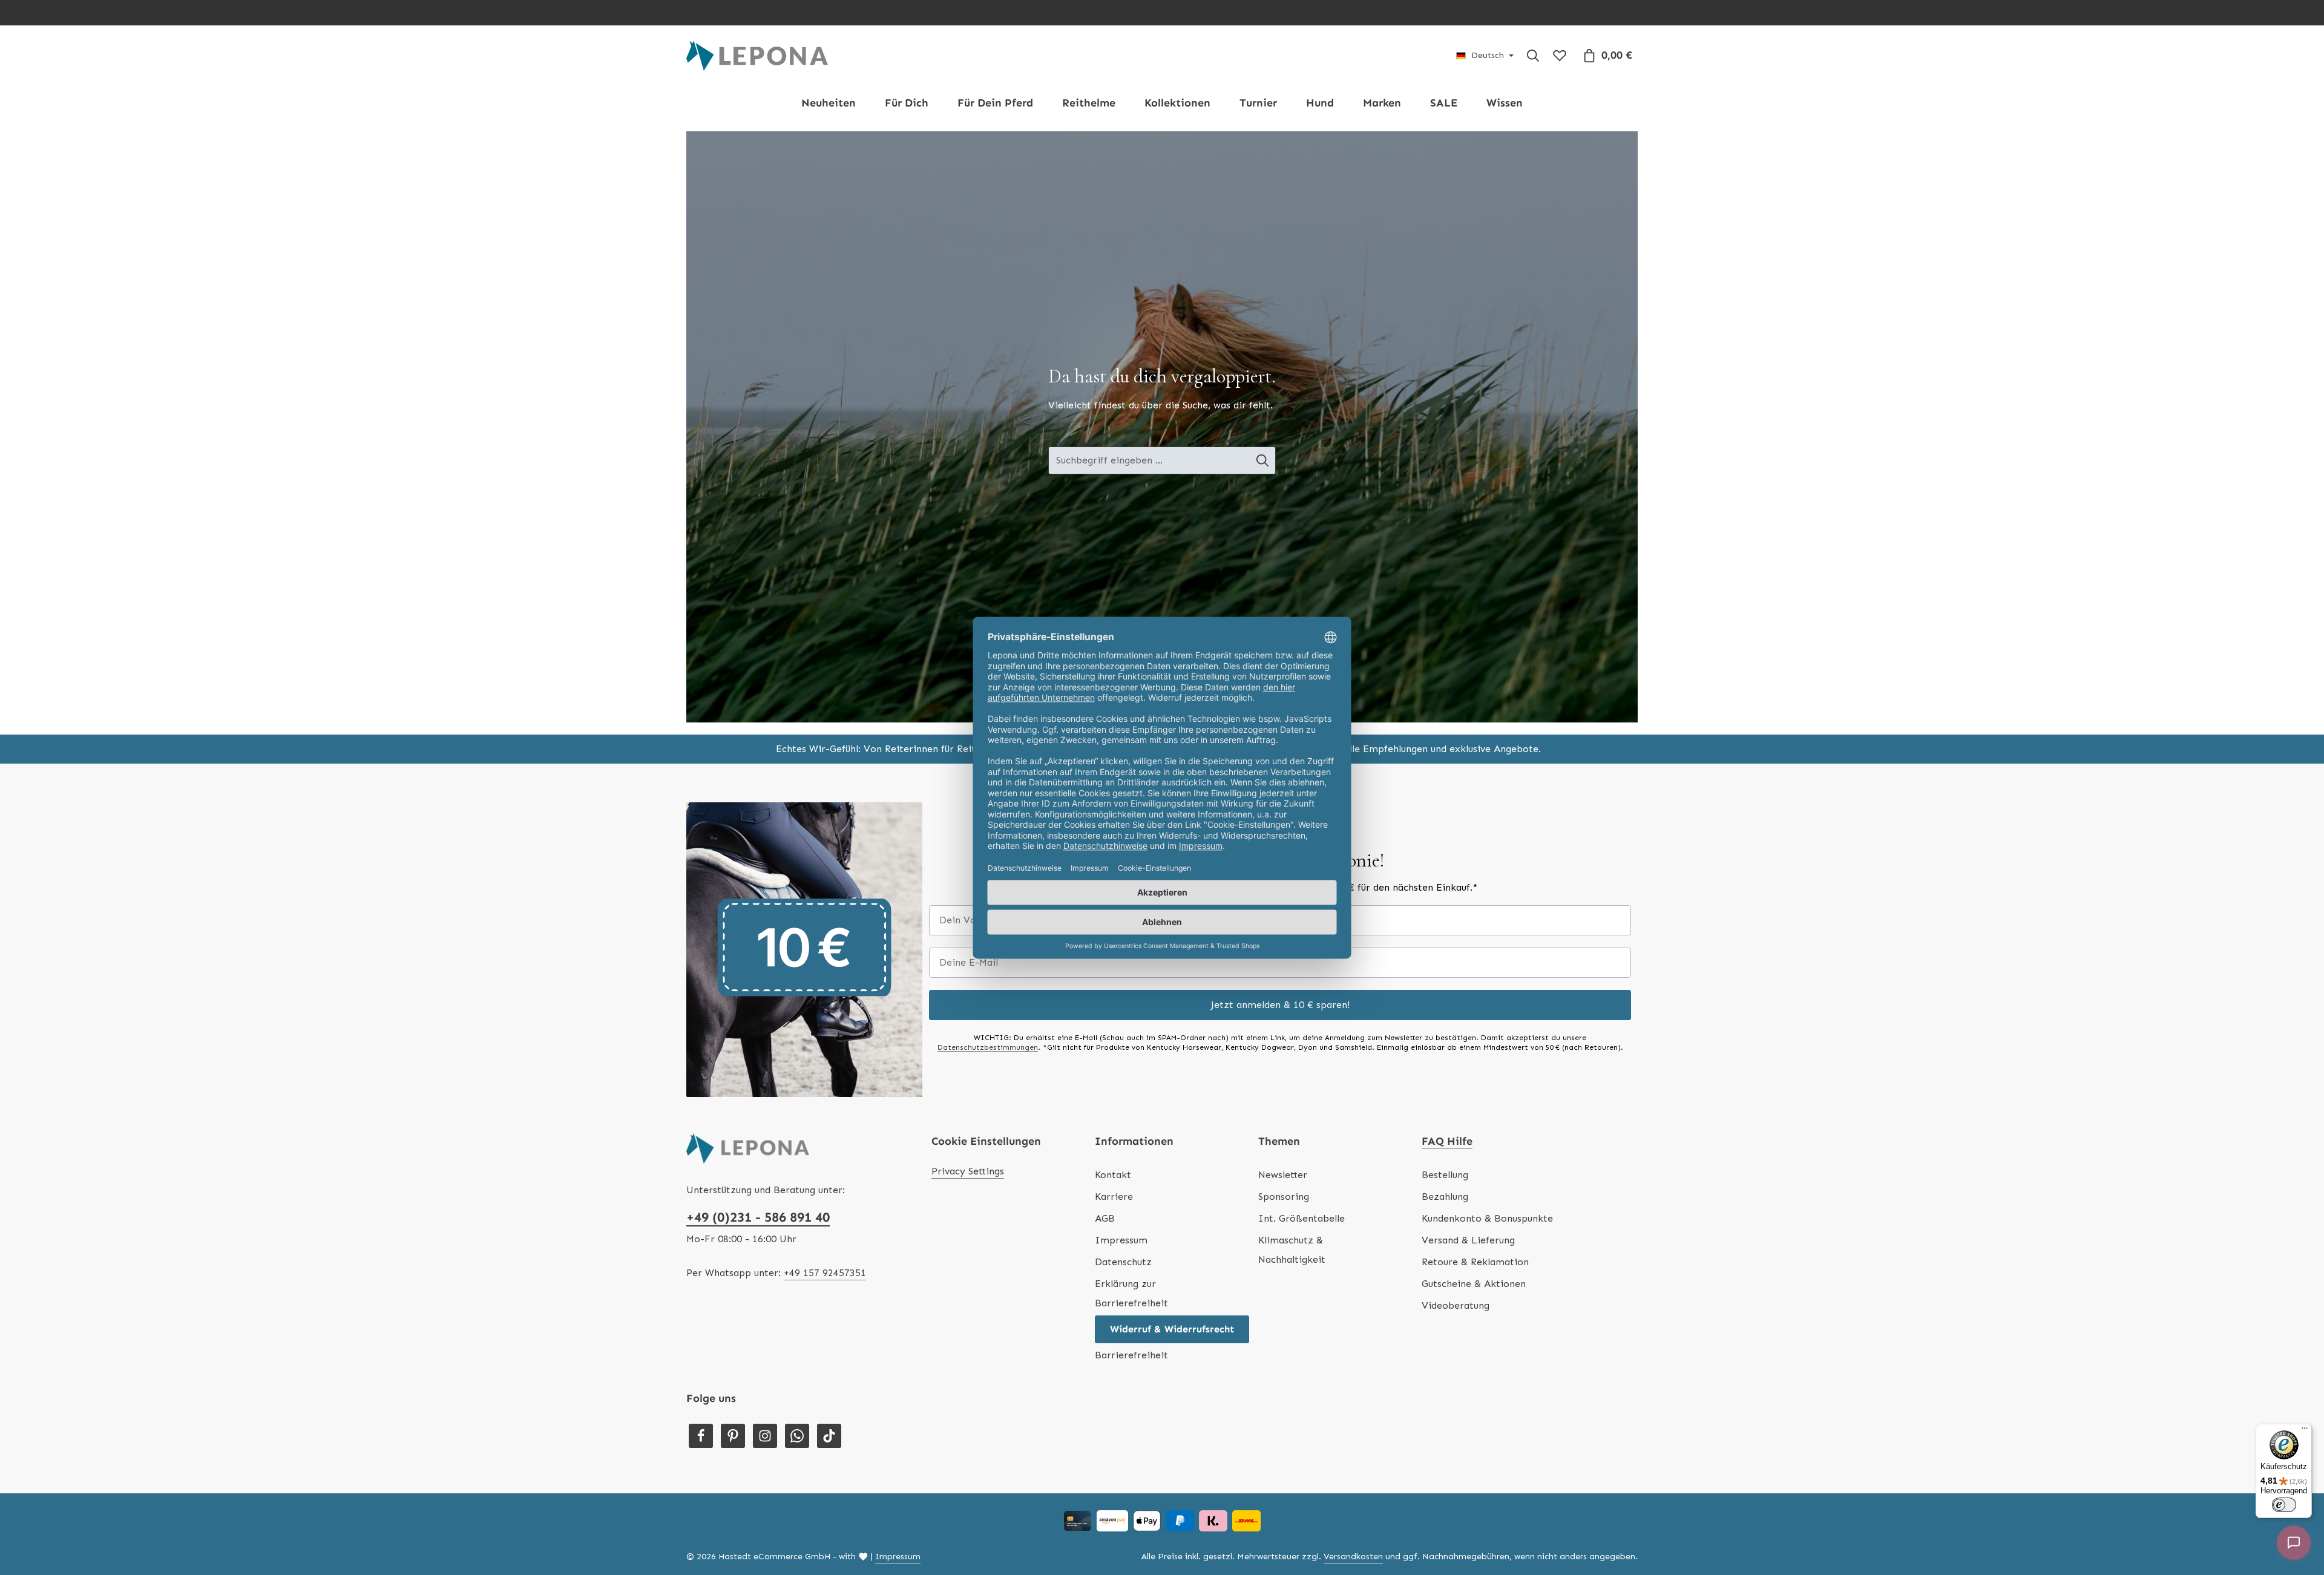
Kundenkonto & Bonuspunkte (1487, 1218)
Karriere (1114, 1197)
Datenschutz (1123, 1262)
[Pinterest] (733, 1436)
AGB (1105, 1218)
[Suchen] (1533, 56)
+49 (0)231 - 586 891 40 (758, 1217)
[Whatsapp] (797, 1436)
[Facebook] (701, 1436)
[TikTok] (829, 1436)
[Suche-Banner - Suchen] (1263, 460)
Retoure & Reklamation (1475, 1262)
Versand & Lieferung (1468, 1240)
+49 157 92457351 (825, 1273)
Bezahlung (1445, 1197)
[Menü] (2305, 1431)
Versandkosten (1353, 1557)
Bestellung (1445, 1175)
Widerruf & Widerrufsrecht (1172, 1329)
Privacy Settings (968, 1171)
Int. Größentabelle (1302, 1218)
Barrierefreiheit (1131, 1355)
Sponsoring (1284, 1197)
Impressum (1121, 1240)
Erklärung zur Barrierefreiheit (1131, 1293)
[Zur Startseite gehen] (757, 56)
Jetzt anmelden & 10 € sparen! (1280, 1005)
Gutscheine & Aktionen (1474, 1284)
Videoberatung (1456, 1305)
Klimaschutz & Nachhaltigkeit (1292, 1250)
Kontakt (1113, 1175)
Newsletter (1283, 1175)
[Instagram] (765, 1436)
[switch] (2284, 1505)
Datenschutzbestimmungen (988, 1047)
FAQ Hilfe (1447, 1141)
